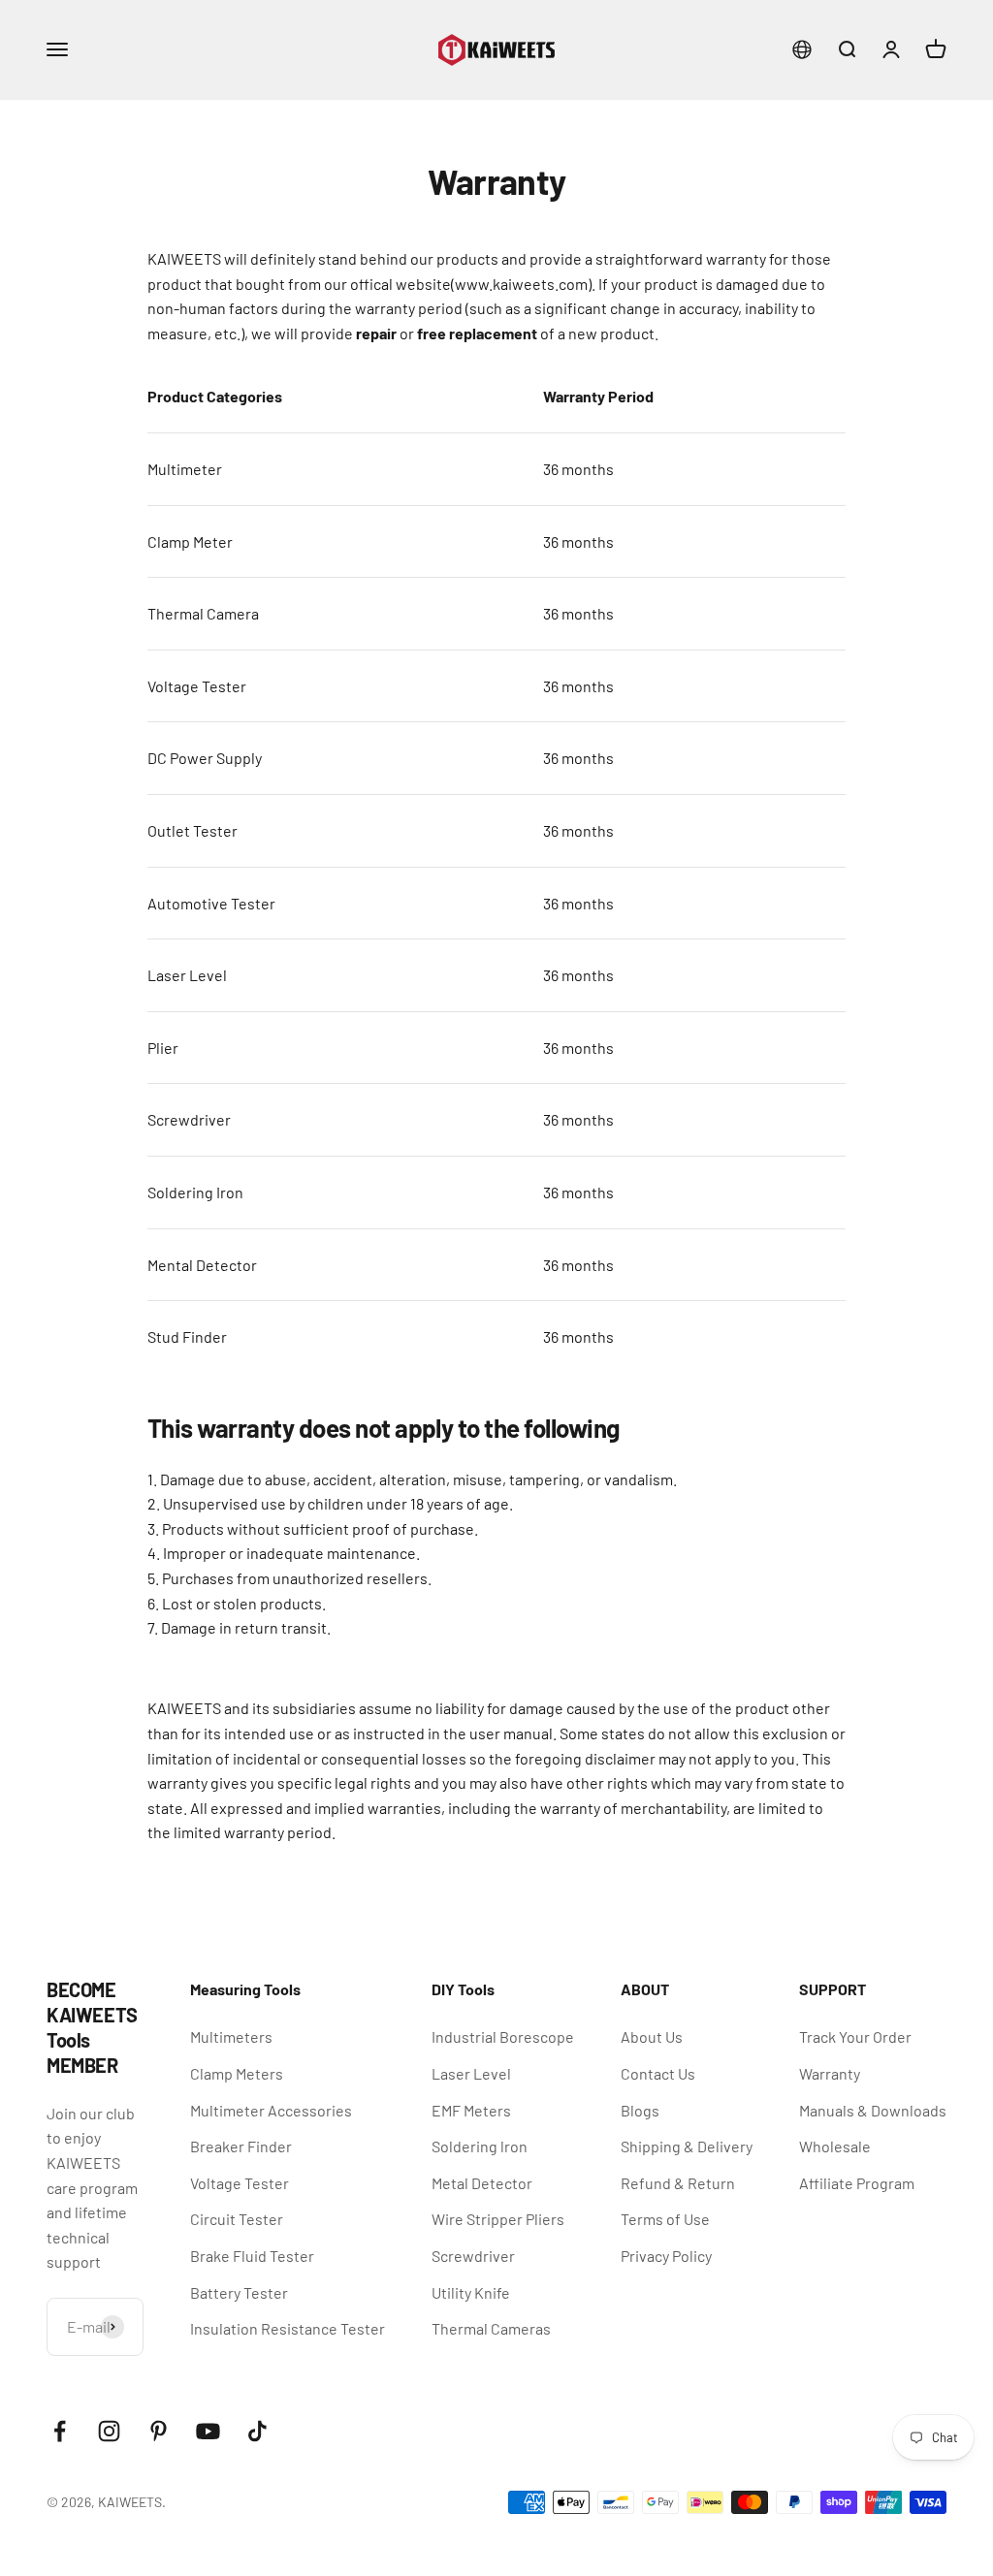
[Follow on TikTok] (257, 2431)
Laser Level (471, 2073)
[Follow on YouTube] (208, 2431)
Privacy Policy (666, 2256)
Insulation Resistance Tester (288, 2328)
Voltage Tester (240, 2183)
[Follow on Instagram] (109, 2431)
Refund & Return (678, 2183)
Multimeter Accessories (271, 2110)
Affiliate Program (857, 2183)
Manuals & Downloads (873, 2110)
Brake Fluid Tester (252, 2256)
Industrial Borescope (503, 2036)
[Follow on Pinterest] (159, 2431)
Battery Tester (239, 2292)
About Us (652, 2036)
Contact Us (658, 2073)
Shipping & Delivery (687, 2146)
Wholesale (835, 2146)
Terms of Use (665, 2219)
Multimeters (231, 2036)
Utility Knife (471, 2292)
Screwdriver (473, 2256)
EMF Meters (471, 2110)
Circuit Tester (237, 2219)
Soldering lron (480, 2146)
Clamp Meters (237, 2073)
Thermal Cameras (491, 2328)
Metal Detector (482, 2183)
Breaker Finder (241, 2146)
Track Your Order (855, 2036)
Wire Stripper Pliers (498, 2219)
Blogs (640, 2110)
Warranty (830, 2073)
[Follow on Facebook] (60, 2431)
